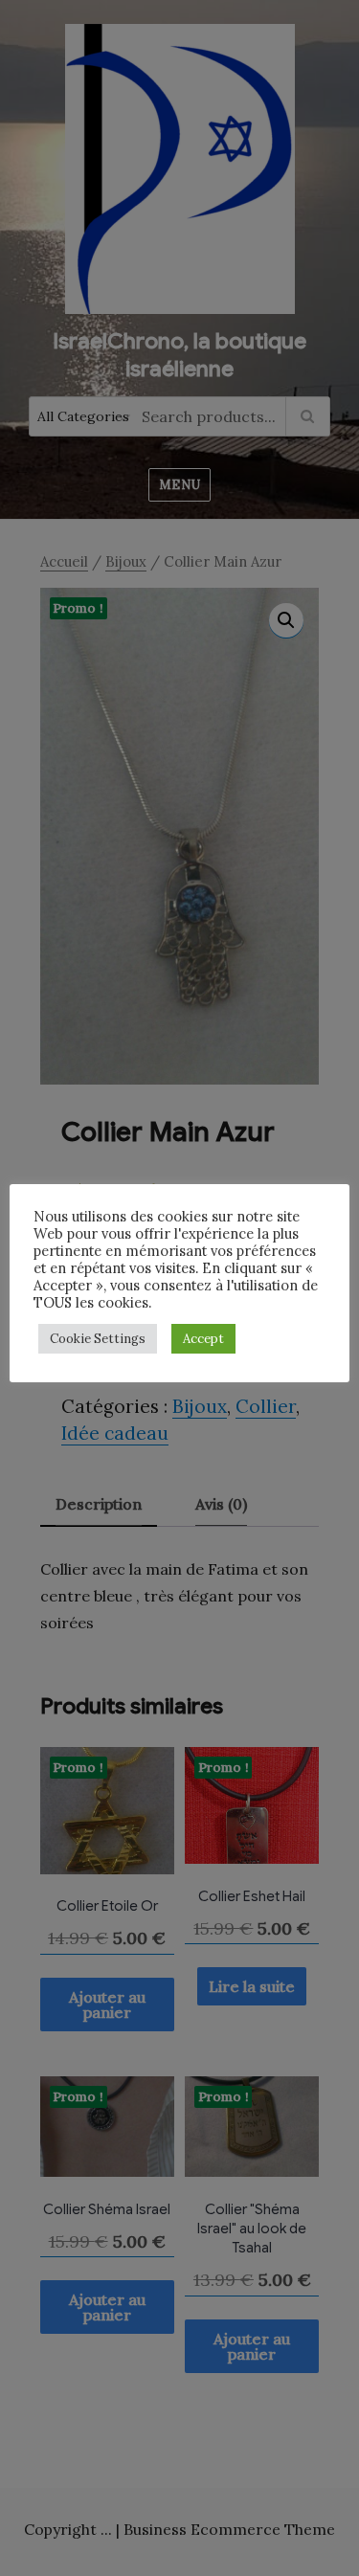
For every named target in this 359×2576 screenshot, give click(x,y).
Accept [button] (203, 1339)
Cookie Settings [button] (98, 1339)
